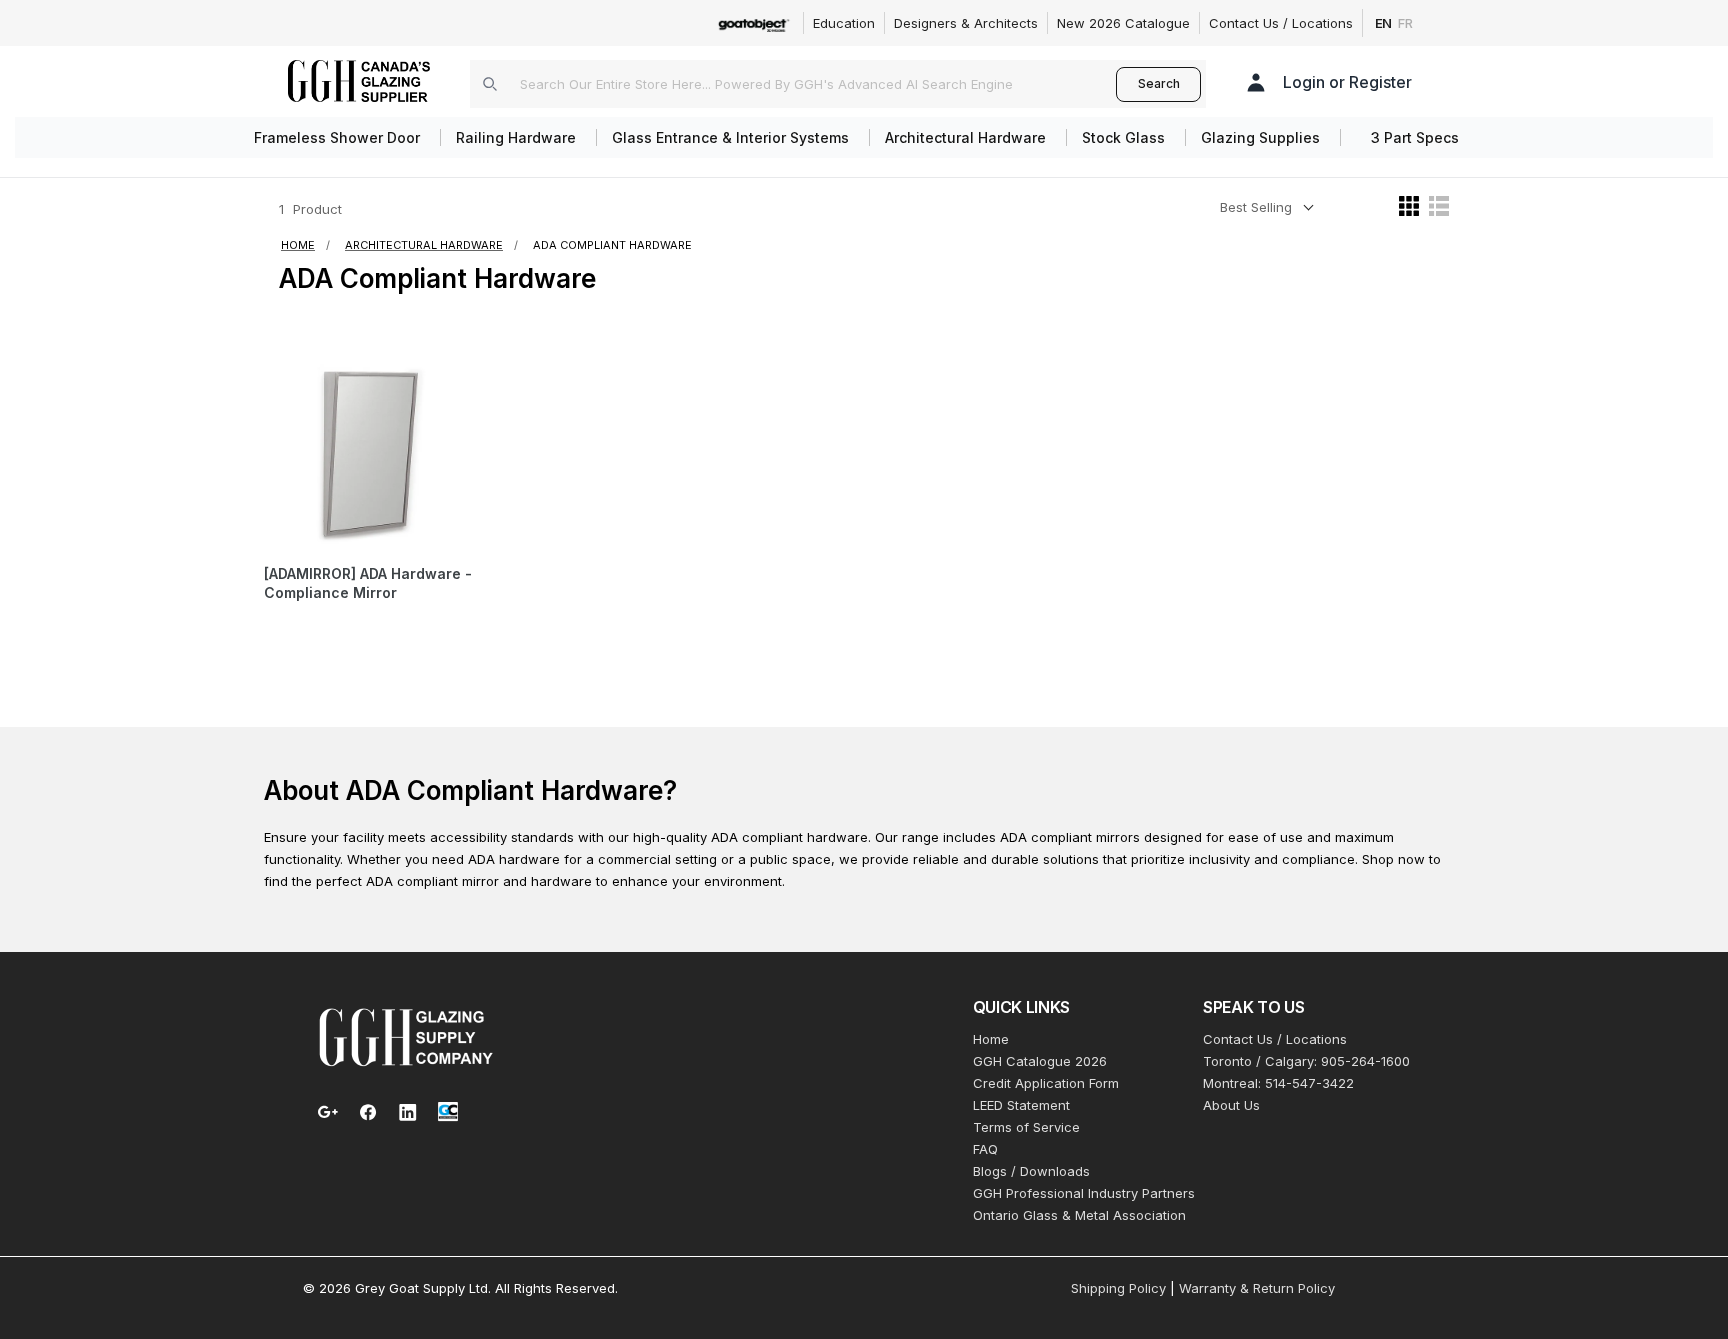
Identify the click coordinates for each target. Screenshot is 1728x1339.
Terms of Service (1026, 1127)
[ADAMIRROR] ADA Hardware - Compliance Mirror (368, 583)
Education (844, 23)
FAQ (985, 1149)
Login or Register (1347, 82)
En (1384, 23)
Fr (1405, 23)
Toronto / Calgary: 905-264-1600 (1306, 1061)
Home (991, 1039)
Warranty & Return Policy (1257, 1288)
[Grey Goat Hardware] (406, 1036)
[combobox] (793, 84)
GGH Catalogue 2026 (1040, 1061)
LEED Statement (1021, 1105)
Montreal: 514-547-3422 (1278, 1083)
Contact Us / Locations (1281, 23)
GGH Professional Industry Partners (1084, 1193)
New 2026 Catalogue (1123, 23)
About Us (1231, 1105)
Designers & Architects (966, 23)
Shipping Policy (1118, 1288)
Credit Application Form (1046, 1083)
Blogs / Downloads (1031, 1171)
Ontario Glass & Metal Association (1079, 1215)
